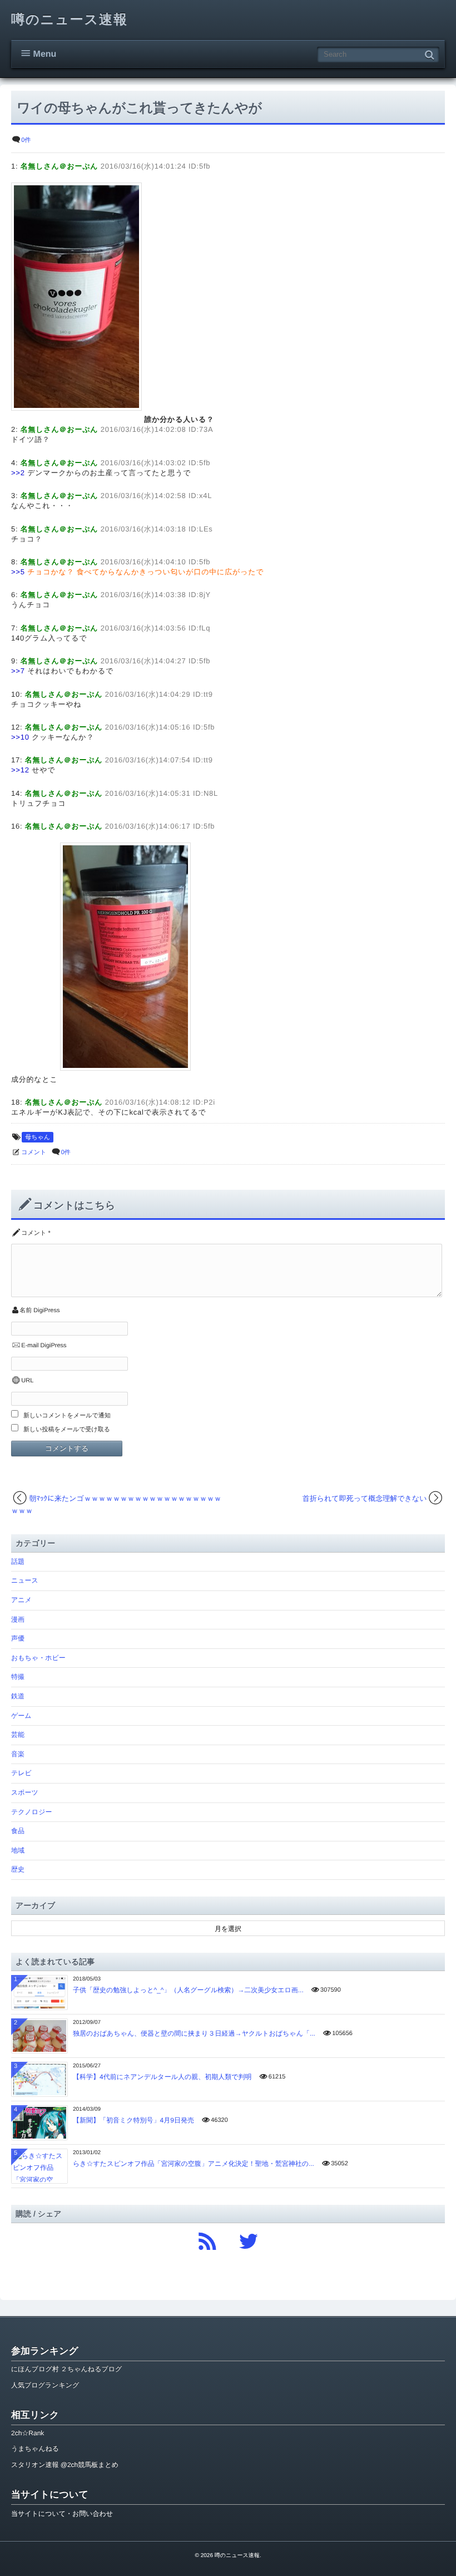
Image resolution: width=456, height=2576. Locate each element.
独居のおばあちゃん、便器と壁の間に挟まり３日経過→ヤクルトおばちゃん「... (194, 2033)
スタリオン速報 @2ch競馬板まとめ (65, 2465)
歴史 (18, 1869)
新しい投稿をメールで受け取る (67, 1430)
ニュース (25, 1580)
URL (27, 1381)
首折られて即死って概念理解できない (365, 1498)
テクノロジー (31, 1812)
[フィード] (207, 2238)
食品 (18, 1831)
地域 (18, 1850)
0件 (26, 140)
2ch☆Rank (28, 2433)
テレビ (21, 1773)
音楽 (18, 1754)
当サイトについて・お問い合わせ (62, 2514)
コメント (34, 1152)
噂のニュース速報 (70, 20)
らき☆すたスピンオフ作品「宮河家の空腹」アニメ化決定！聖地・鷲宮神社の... (194, 2164)
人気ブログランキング (45, 2385)
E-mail (30, 1346)
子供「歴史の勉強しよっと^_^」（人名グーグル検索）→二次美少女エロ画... (188, 1990)
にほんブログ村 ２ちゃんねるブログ (66, 2369)
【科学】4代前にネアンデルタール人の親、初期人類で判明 (162, 2077)
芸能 (18, 1735)
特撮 (18, 1677)
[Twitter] (249, 2238)
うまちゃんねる (35, 2449)
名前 (26, 1311)
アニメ (21, 1600)
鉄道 (18, 1696)
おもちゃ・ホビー (38, 1658)
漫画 (18, 1619)
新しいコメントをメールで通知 (67, 1416)
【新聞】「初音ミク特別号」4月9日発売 (133, 2120)
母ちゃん (38, 1137)
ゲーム (21, 1716)
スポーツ (25, 1792)
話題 (18, 1562)
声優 (18, 1638)
